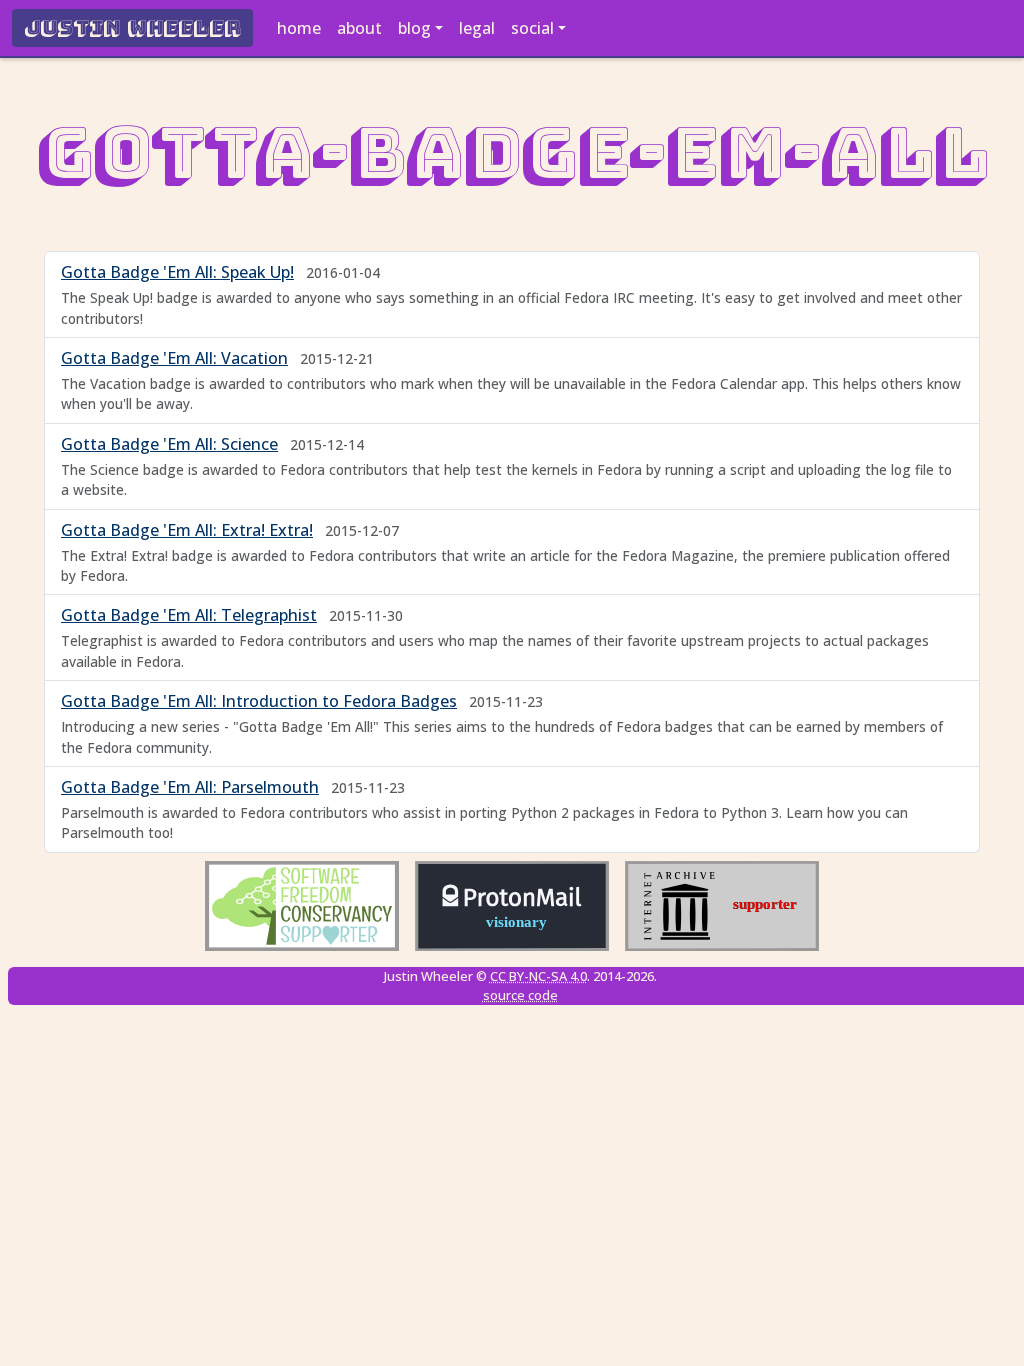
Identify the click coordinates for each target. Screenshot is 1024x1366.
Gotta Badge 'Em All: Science (169, 444)
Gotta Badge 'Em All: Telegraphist (189, 615)
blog (414, 28)
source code (520, 995)
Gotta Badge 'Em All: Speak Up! (177, 272)
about (359, 28)
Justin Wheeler (132, 28)
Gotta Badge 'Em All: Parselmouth (190, 787)
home (299, 28)
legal (477, 28)
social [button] (532, 28)
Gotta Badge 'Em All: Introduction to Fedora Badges (259, 701)
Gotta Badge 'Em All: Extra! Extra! (187, 530)
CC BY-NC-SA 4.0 (538, 976)
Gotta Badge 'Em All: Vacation (174, 358)
